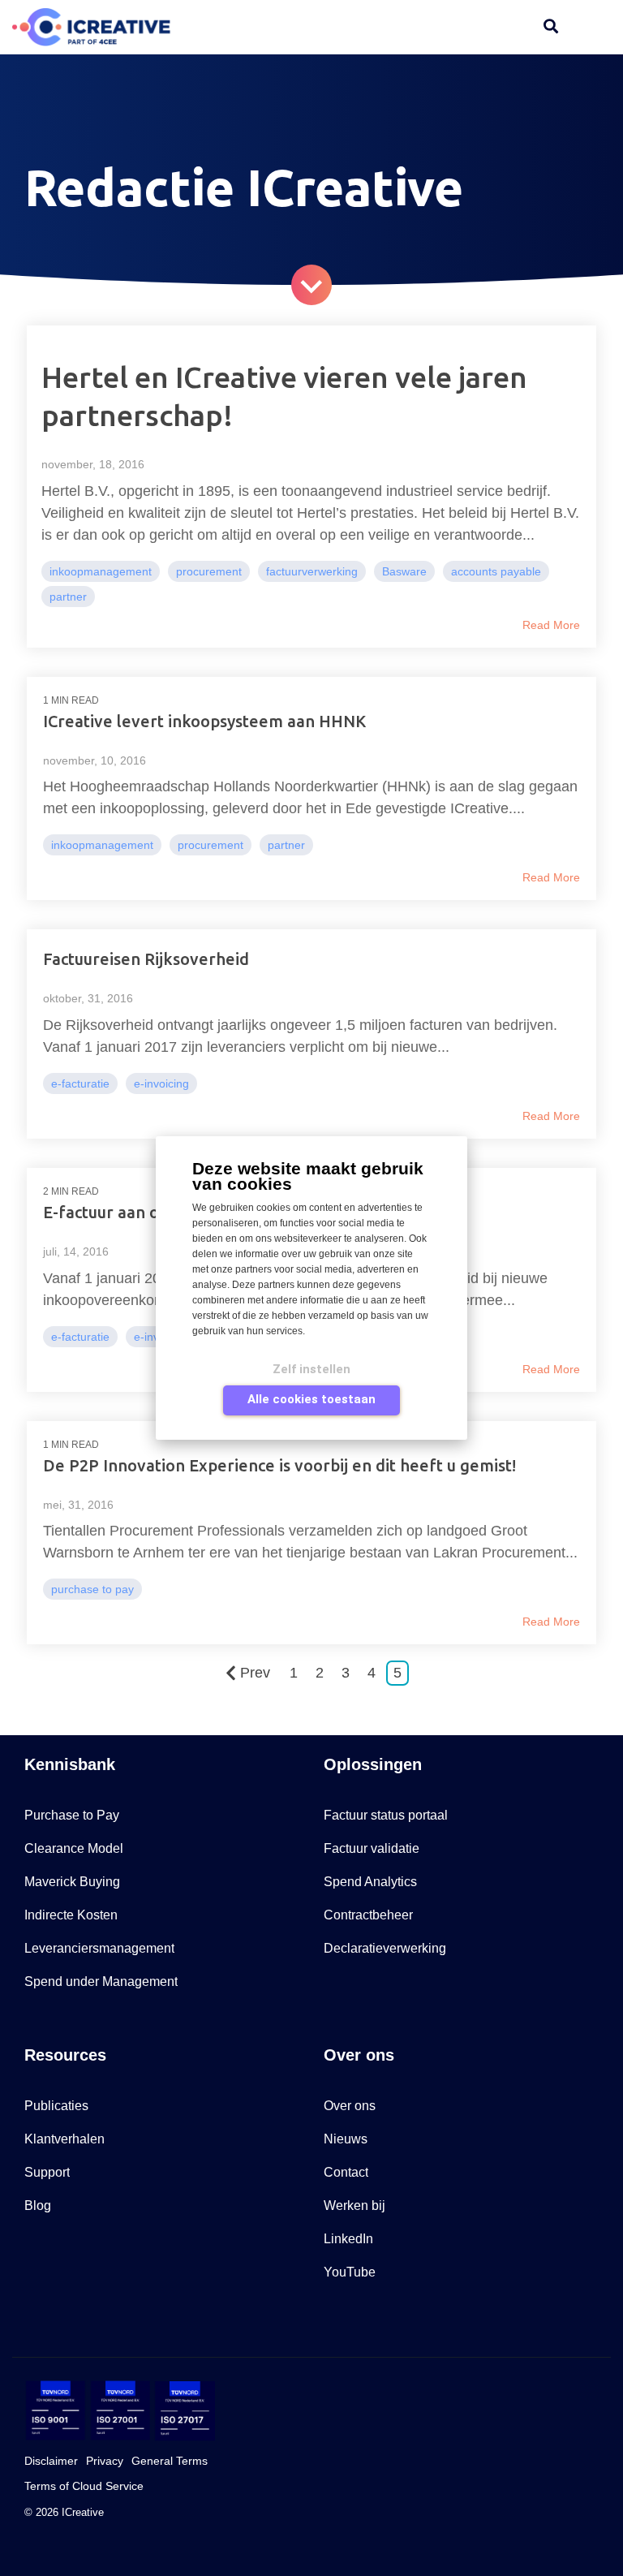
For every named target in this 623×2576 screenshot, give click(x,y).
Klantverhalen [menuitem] (64, 2139)
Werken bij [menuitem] (354, 2206)
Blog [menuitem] (38, 2206)
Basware (404, 571)
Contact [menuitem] (346, 2172)
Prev (255, 1673)
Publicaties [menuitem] (56, 2106)
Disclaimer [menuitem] (51, 2461)
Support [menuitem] (47, 2172)
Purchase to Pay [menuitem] (72, 1815)
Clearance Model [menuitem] (74, 1848)
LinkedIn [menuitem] (348, 2239)
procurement (209, 571)
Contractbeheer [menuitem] (368, 1915)
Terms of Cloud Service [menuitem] (84, 2486)
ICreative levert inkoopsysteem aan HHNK (204, 721)
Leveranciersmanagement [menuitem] (99, 1948)
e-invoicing (161, 1083)
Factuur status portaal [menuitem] (386, 1815)
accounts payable (496, 571)
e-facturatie (80, 1083)
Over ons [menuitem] (350, 2106)
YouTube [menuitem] (350, 2272)
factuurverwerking (312, 571)
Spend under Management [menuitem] (101, 1982)
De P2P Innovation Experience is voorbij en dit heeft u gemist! (279, 1465)
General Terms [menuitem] (170, 2461)
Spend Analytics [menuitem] (370, 1882)
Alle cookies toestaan (311, 1399)
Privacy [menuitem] (105, 2461)
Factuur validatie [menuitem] (372, 1848)
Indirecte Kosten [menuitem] (71, 1915)
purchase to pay (92, 1589)
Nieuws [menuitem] (346, 2139)
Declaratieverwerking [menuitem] (385, 1948)
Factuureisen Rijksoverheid (146, 959)
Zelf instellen (311, 1369)
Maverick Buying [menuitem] (72, 1882)
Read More (551, 625)
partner (68, 597)
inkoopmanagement (101, 571)
